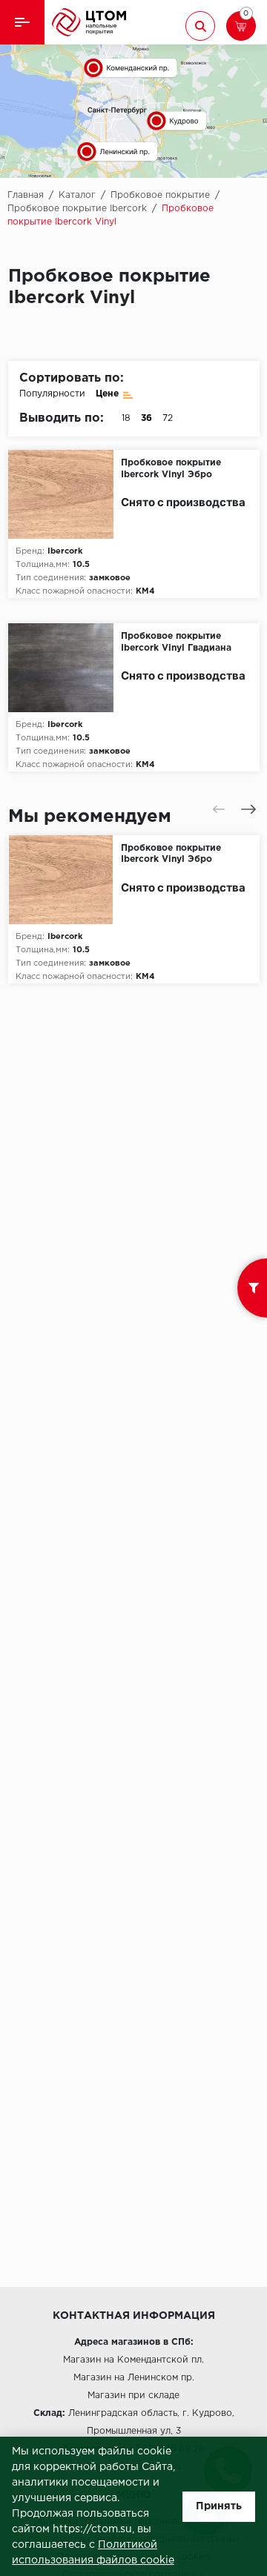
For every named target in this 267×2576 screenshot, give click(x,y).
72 (168, 418)
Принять (219, 2506)
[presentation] (219, 809)
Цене (107, 394)
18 (126, 418)
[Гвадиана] (65, 668)
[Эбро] (65, 494)
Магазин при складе (133, 2396)
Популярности (52, 394)
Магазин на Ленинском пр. (134, 2378)
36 (146, 418)
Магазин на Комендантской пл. (133, 2360)
